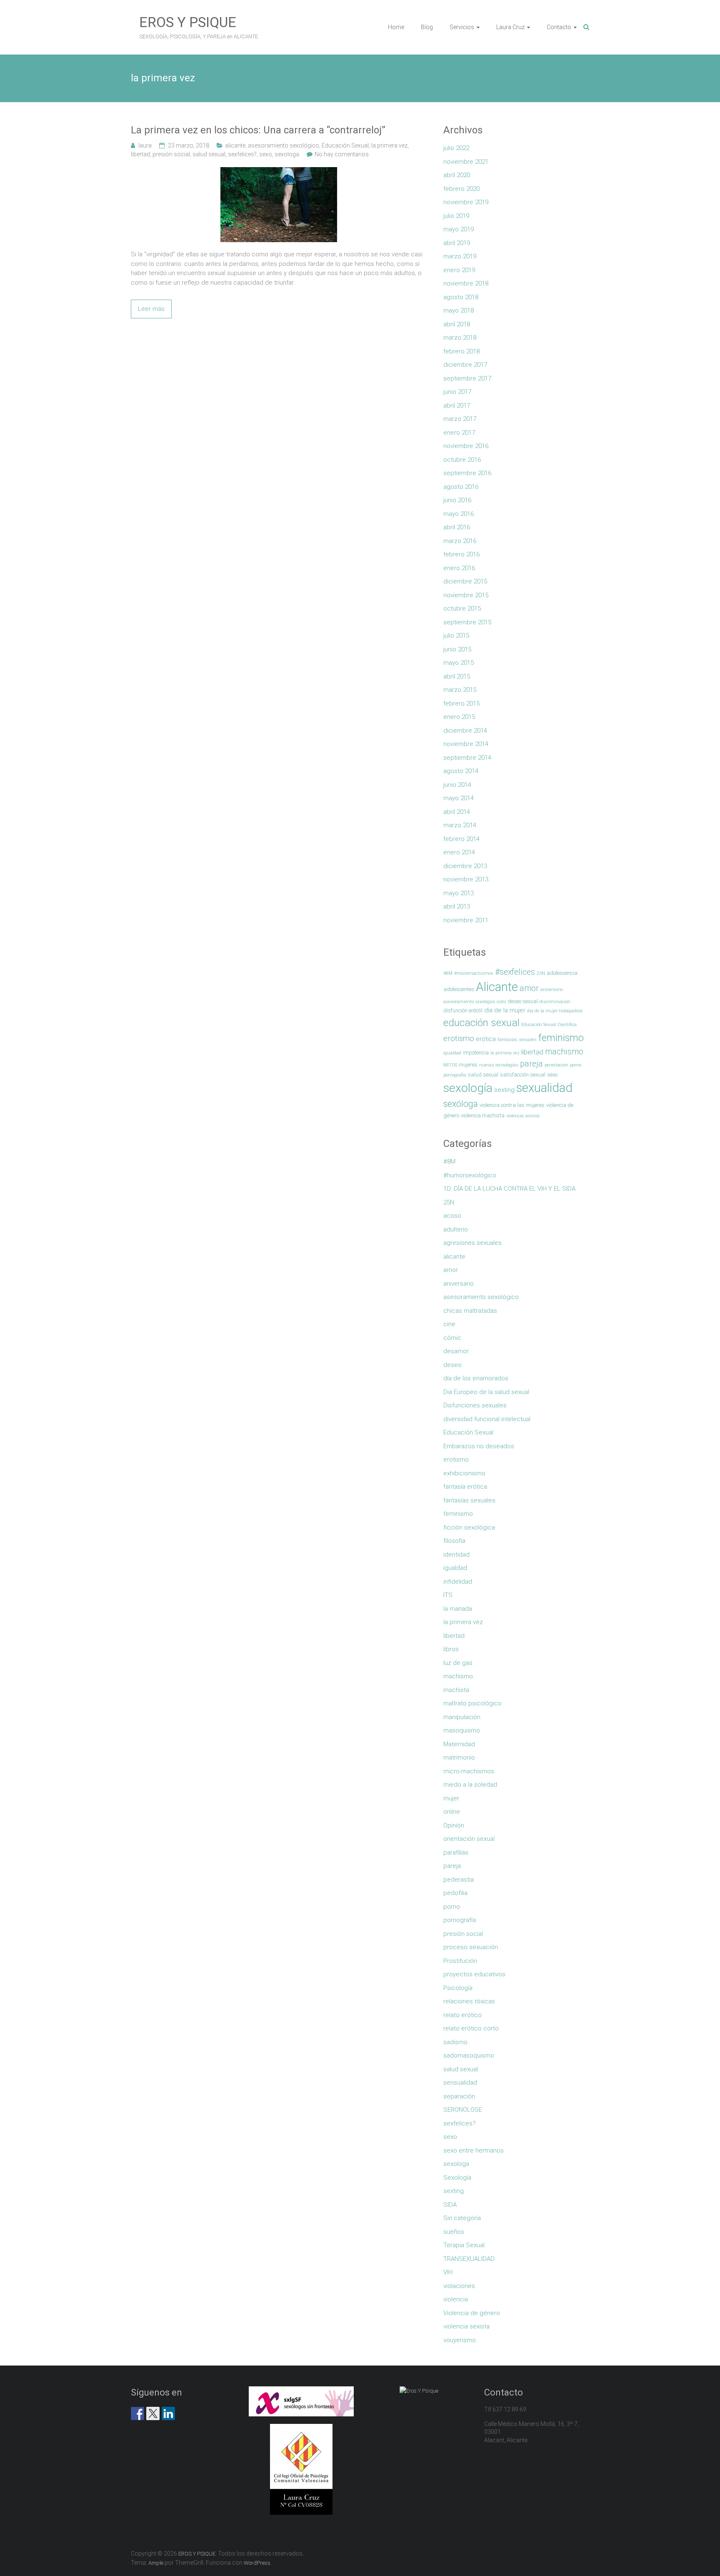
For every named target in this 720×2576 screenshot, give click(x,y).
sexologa (287, 154)
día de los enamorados (476, 1378)
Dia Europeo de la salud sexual (486, 1392)
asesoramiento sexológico (284, 145)
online (452, 1812)
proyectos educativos (474, 1974)
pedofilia (455, 1893)
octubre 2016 (462, 460)
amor (529, 988)
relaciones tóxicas (469, 2001)
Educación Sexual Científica (549, 1025)
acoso (452, 1216)
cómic (452, 1338)
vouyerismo (460, 2340)
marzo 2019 (460, 256)
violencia (456, 2299)
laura (145, 145)
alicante (235, 145)
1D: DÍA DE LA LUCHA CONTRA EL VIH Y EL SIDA (509, 1189)
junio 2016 (457, 500)
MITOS (450, 1065)
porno (576, 1065)
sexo (266, 154)
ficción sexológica (469, 1527)
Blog (427, 27)
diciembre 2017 (465, 365)
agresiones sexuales (472, 1243)
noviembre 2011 (466, 920)
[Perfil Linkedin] (168, 2413)
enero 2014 (459, 852)
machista (456, 1690)
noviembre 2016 (466, 446)
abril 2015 (457, 676)
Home (396, 27)
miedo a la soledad (470, 1785)
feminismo (561, 1038)
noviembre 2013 (466, 879)
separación (459, 2096)
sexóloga (461, 1104)
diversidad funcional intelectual (487, 1419)
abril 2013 (457, 906)
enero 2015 (459, 717)
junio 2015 (457, 649)
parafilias (456, 1853)
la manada (458, 1609)
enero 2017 (459, 433)
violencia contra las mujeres (512, 1105)
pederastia (459, 1880)
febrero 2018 (461, 351)
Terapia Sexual (464, 2245)
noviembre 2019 (466, 202)
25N (541, 973)
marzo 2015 (460, 690)
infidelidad (458, 1582)
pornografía (460, 1920)
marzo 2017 (460, 419)
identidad (456, 1555)
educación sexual (481, 1023)
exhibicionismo (464, 1473)
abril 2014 (457, 812)
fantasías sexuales (517, 1040)
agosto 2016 (461, 487)
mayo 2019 (459, 229)
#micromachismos (474, 973)
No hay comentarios (342, 154)
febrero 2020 (461, 189)
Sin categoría (462, 2218)
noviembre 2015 (466, 595)
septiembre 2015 (467, 622)
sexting (504, 1090)
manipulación (462, 1717)
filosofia (454, 1541)
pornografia (455, 1075)
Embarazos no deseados (479, 1446)
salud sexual (209, 154)
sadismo (455, 2042)
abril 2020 (457, 175)
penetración (556, 1065)
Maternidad (459, 1744)
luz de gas (458, 1663)
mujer (451, 1798)
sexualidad (544, 1088)
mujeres (468, 1065)
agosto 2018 (461, 297)
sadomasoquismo (469, 2055)
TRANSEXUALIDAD (469, 2259)
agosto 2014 (461, 771)
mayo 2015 (459, 663)
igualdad (452, 1053)
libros (451, 1649)
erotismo (459, 1038)
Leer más (151, 309)
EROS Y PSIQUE (188, 22)
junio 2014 (457, 785)
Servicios (462, 27)
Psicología (458, 1988)
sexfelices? (242, 154)
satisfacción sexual (523, 1075)
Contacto (559, 27)
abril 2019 (457, 243)
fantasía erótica (465, 1487)
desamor (456, 1351)
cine (449, 1324)
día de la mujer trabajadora (555, 1011)
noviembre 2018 (466, 283)
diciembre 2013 (465, 866)
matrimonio (459, 1757)
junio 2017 (457, 392)
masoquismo (462, 1730)
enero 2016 (459, 568)
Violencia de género (472, 2313)
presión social (171, 154)
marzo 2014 (460, 825)
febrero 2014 (461, 839)
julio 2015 (456, 636)
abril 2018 (457, 324)
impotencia (476, 1053)
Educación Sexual (345, 145)
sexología (468, 1088)
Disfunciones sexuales (475, 1405)
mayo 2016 (459, 514)
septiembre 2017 (467, 378)
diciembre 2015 (465, 581)
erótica (486, 1039)
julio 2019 (456, 216)
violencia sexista (523, 1116)
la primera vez (389, 145)
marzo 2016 (460, 541)
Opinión (454, 1825)
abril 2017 (457, 406)
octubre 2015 (462, 608)
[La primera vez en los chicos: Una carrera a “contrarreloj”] (279, 172)
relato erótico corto (471, 2028)
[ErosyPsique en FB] (137, 2413)
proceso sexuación (471, 1947)
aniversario (552, 990)
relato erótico (462, 2015)
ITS (448, 1595)
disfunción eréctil (463, 1010)
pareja (531, 1064)
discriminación (555, 1002)
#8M (448, 973)
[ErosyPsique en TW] (153, 2413)
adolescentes (459, 989)
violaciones (459, 2286)
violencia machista (483, 1115)
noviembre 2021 (466, 162)
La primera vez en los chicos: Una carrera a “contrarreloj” (258, 130)
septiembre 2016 (467, 473)
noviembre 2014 (466, 744)
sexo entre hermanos (474, 2150)
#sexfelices (515, 972)
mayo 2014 (459, 798)
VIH (448, 2272)
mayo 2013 (459, 893)
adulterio (456, 1229)
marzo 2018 (460, 338)
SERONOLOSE (463, 2110)
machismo (564, 1052)
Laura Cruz (510, 27)
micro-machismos (469, 1771)
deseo (452, 1365)
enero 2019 (459, 270)
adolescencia (562, 973)
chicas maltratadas (470, 1311)
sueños (454, 2232)
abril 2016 (457, 527)
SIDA (450, 2205)
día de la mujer (505, 1010)
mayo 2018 (459, 310)
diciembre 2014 (465, 731)
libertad (140, 154)
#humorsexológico (470, 1175)
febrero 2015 (461, 703)
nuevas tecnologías (499, 1065)
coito (501, 1002)
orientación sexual (469, 1839)
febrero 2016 (461, 554)
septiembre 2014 (467, 758)
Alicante (497, 987)
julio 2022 (456, 148)
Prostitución (460, 1961)
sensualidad (460, 2083)
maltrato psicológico (472, 1703)
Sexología (457, 2178)
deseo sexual (523, 1001)
